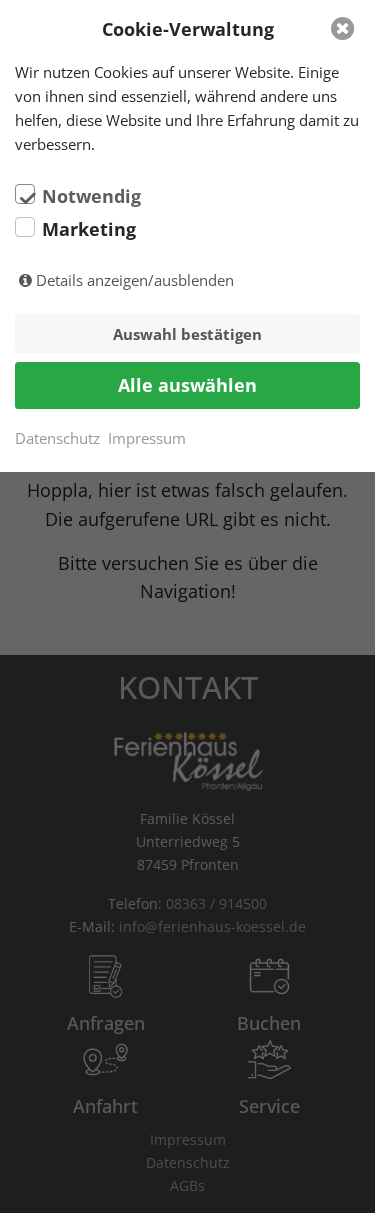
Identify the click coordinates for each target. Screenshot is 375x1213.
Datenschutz (57, 438)
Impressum (147, 438)
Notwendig (91, 196)
